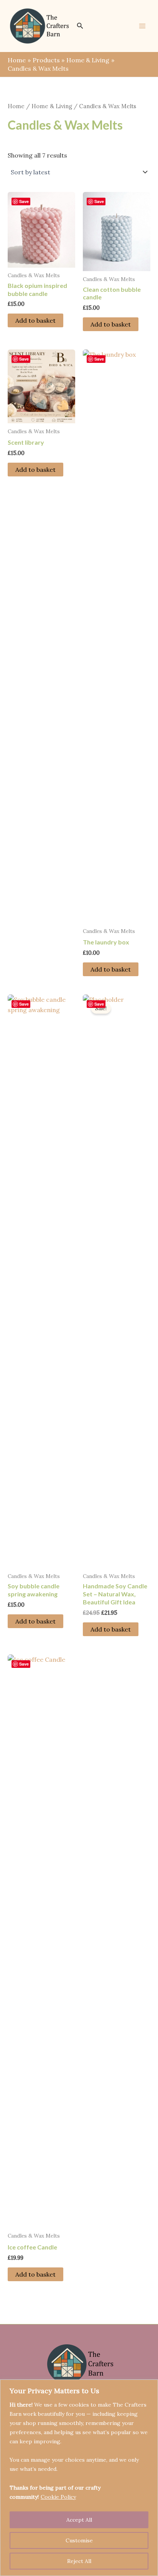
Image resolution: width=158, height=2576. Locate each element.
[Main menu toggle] (142, 26)
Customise (79, 2540)
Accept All (79, 2520)
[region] (79, 2478)
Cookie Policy (58, 2497)
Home (16, 106)
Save (24, 201)
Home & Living (52, 106)
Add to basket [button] (35, 320)
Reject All (79, 2561)
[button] (80, 26)
